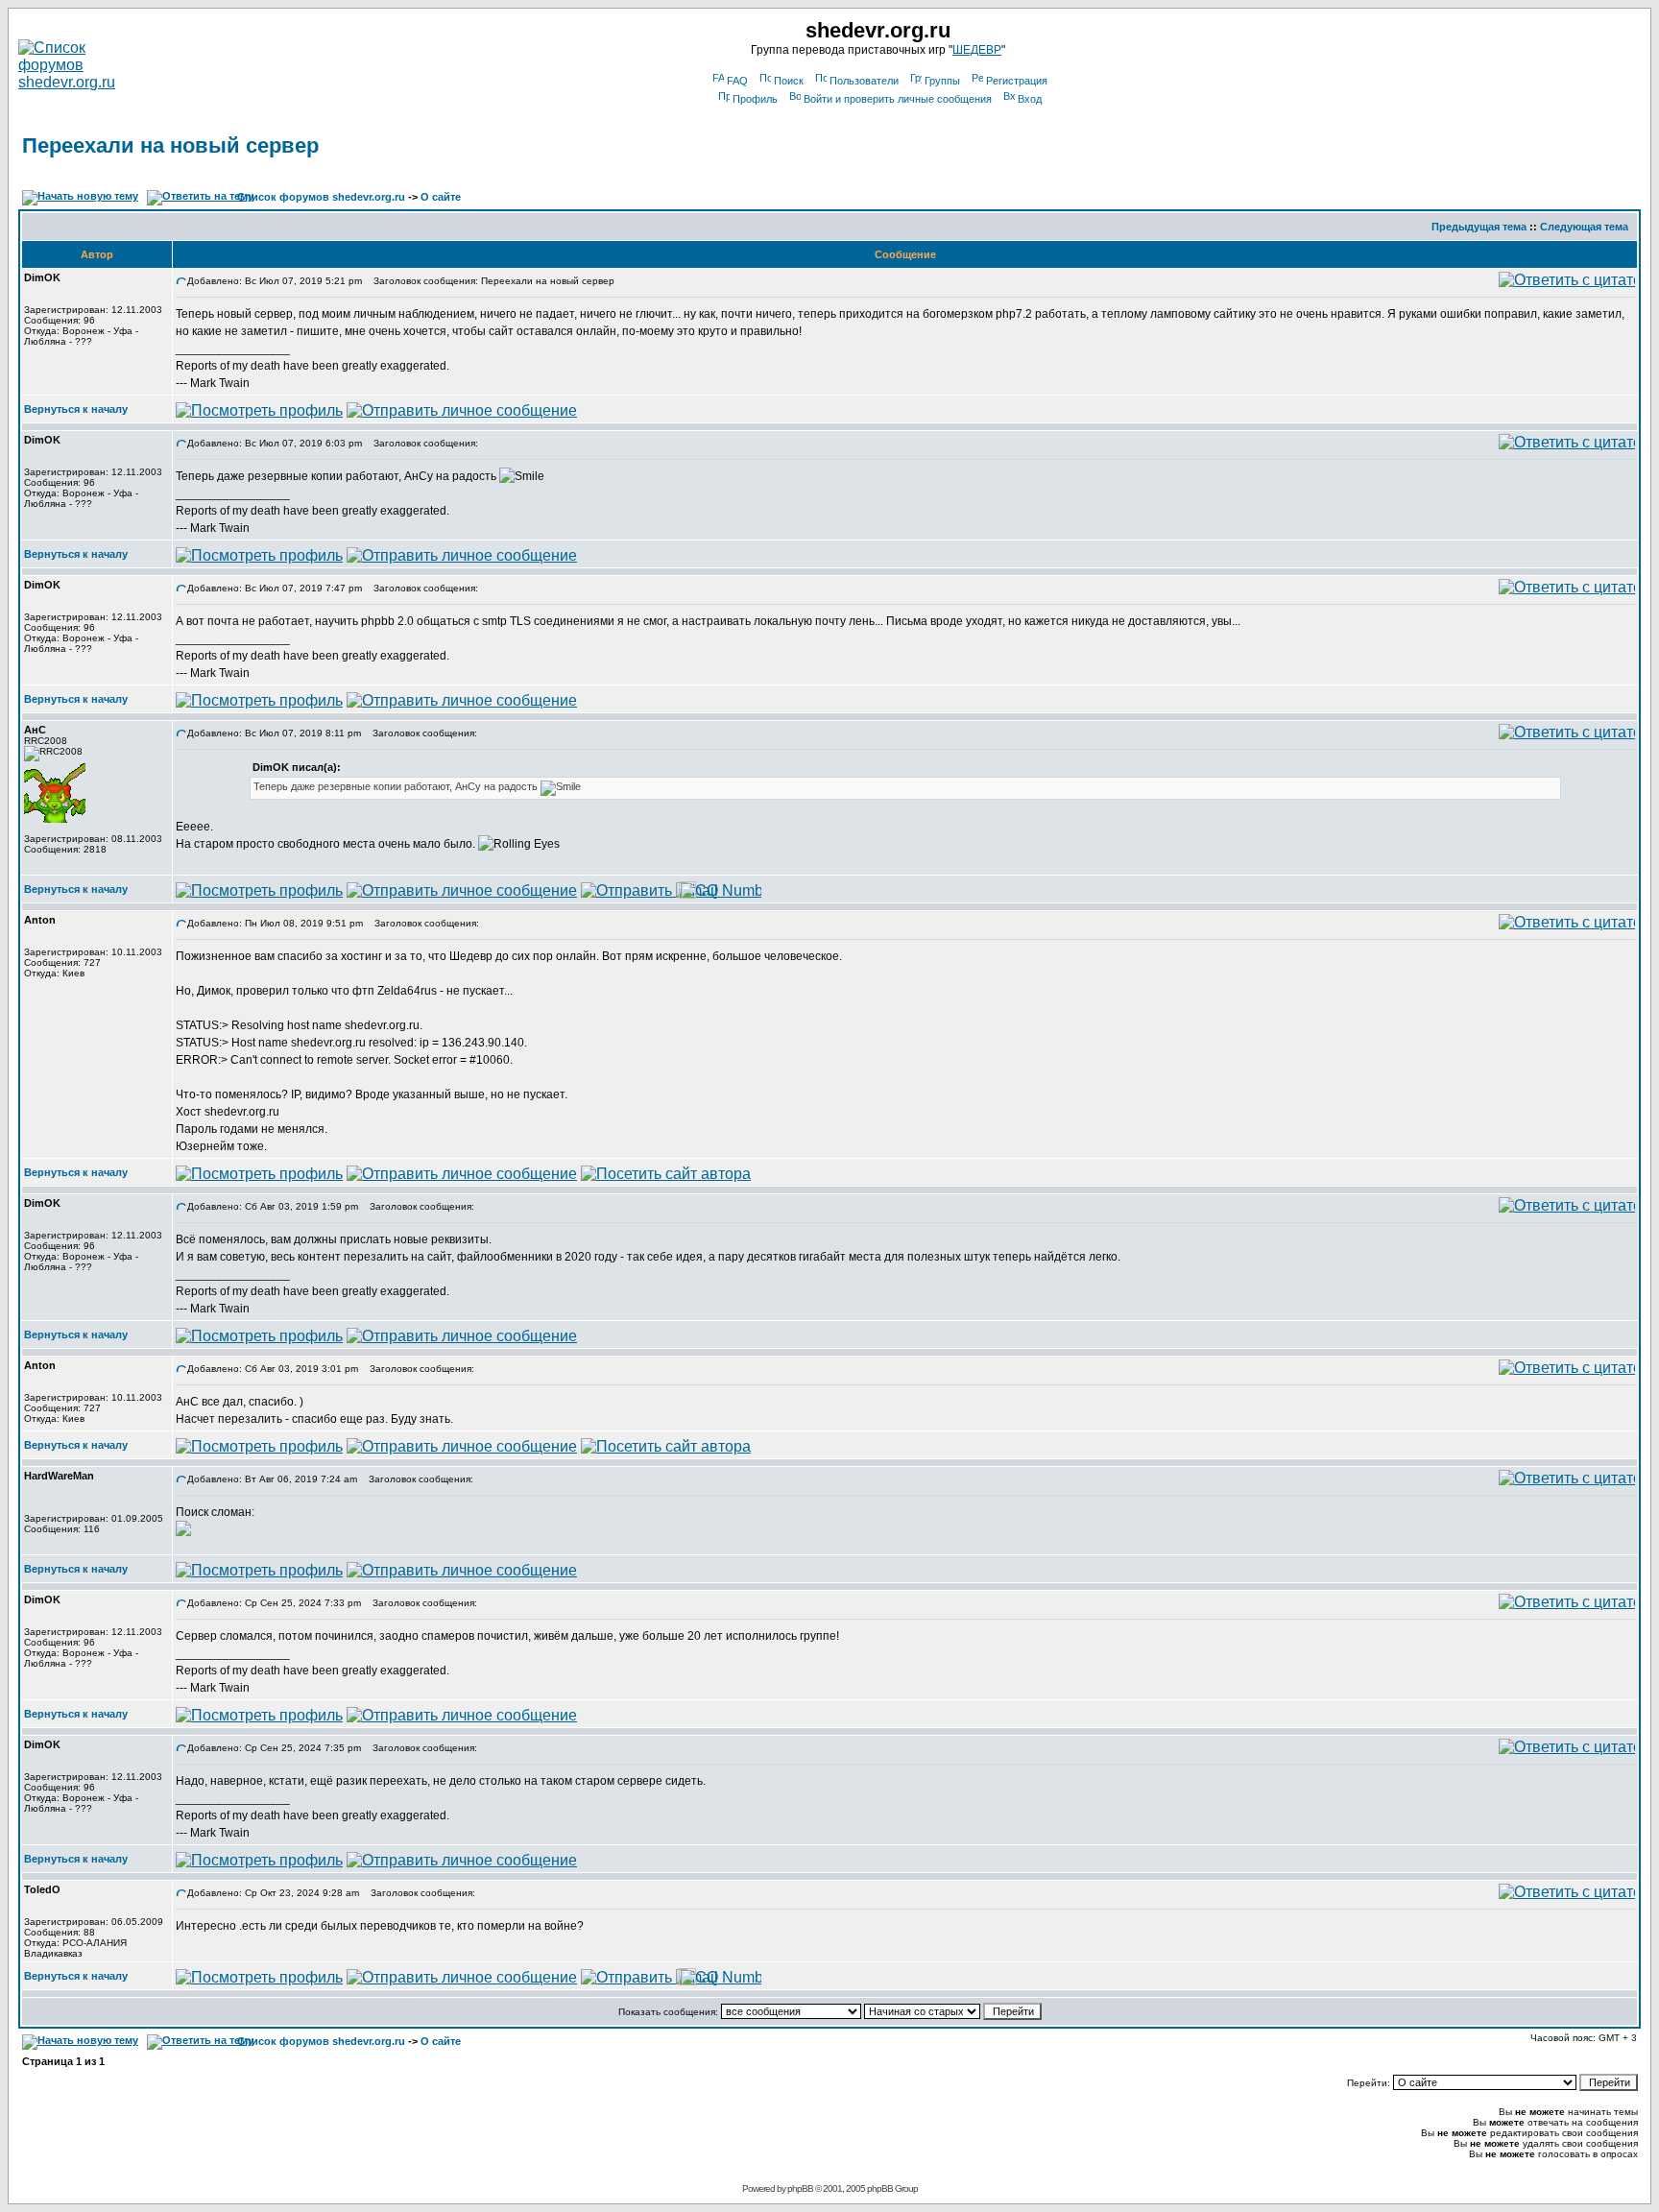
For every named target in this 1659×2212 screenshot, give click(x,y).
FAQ (737, 81)
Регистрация (1017, 81)
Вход (1030, 99)
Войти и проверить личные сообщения (898, 99)
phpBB (800, 2188)
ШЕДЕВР (977, 50)
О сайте (441, 197)
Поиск (789, 81)
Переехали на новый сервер (170, 145)
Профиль (755, 99)
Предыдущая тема (1479, 227)
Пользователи (864, 81)
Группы (942, 81)
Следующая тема (1584, 227)
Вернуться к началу (76, 409)
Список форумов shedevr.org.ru (321, 197)
